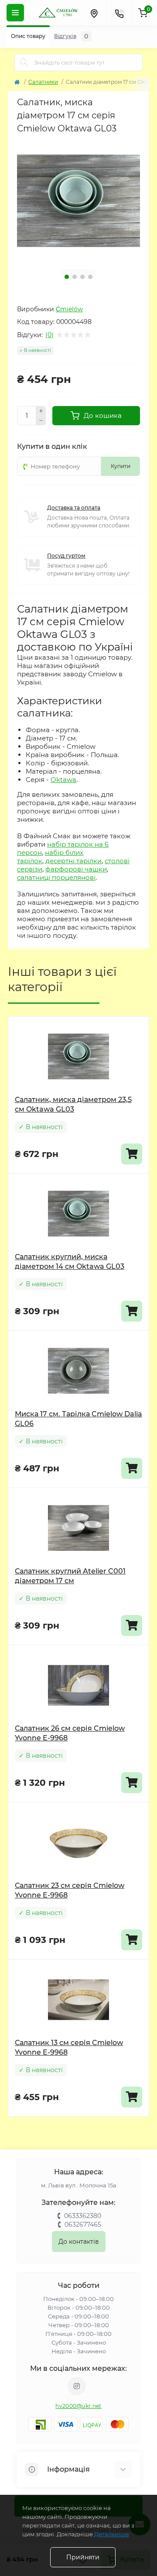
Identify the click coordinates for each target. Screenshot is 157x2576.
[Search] (24, 62)
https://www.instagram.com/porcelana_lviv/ (77, 2386)
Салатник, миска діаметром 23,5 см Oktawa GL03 (73, 1104)
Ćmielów (69, 309)
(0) (49, 335)
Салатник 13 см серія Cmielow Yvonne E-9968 (69, 2047)
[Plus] (41, 411)
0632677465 (83, 2225)
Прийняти (83, 2557)
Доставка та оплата (74, 508)
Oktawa (63, 780)
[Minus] (41, 421)
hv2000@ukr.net (78, 2406)
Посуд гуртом (66, 556)
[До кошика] (132, 1154)
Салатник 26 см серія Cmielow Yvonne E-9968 (70, 1733)
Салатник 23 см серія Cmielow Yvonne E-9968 (70, 1890)
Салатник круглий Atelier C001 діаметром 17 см (70, 1576)
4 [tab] (90, 277)
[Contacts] (119, 13)
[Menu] (15, 13)
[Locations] (94, 13)
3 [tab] (82, 277)
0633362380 (83, 2216)
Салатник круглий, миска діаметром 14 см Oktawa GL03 (70, 1262)
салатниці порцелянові (56, 877)
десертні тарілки (73, 861)
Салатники (43, 82)
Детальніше (112, 2534)
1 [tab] (67, 277)
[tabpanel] (78, 201)
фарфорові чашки (76, 869)
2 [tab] (75, 277)
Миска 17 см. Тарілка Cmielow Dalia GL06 (78, 1419)
